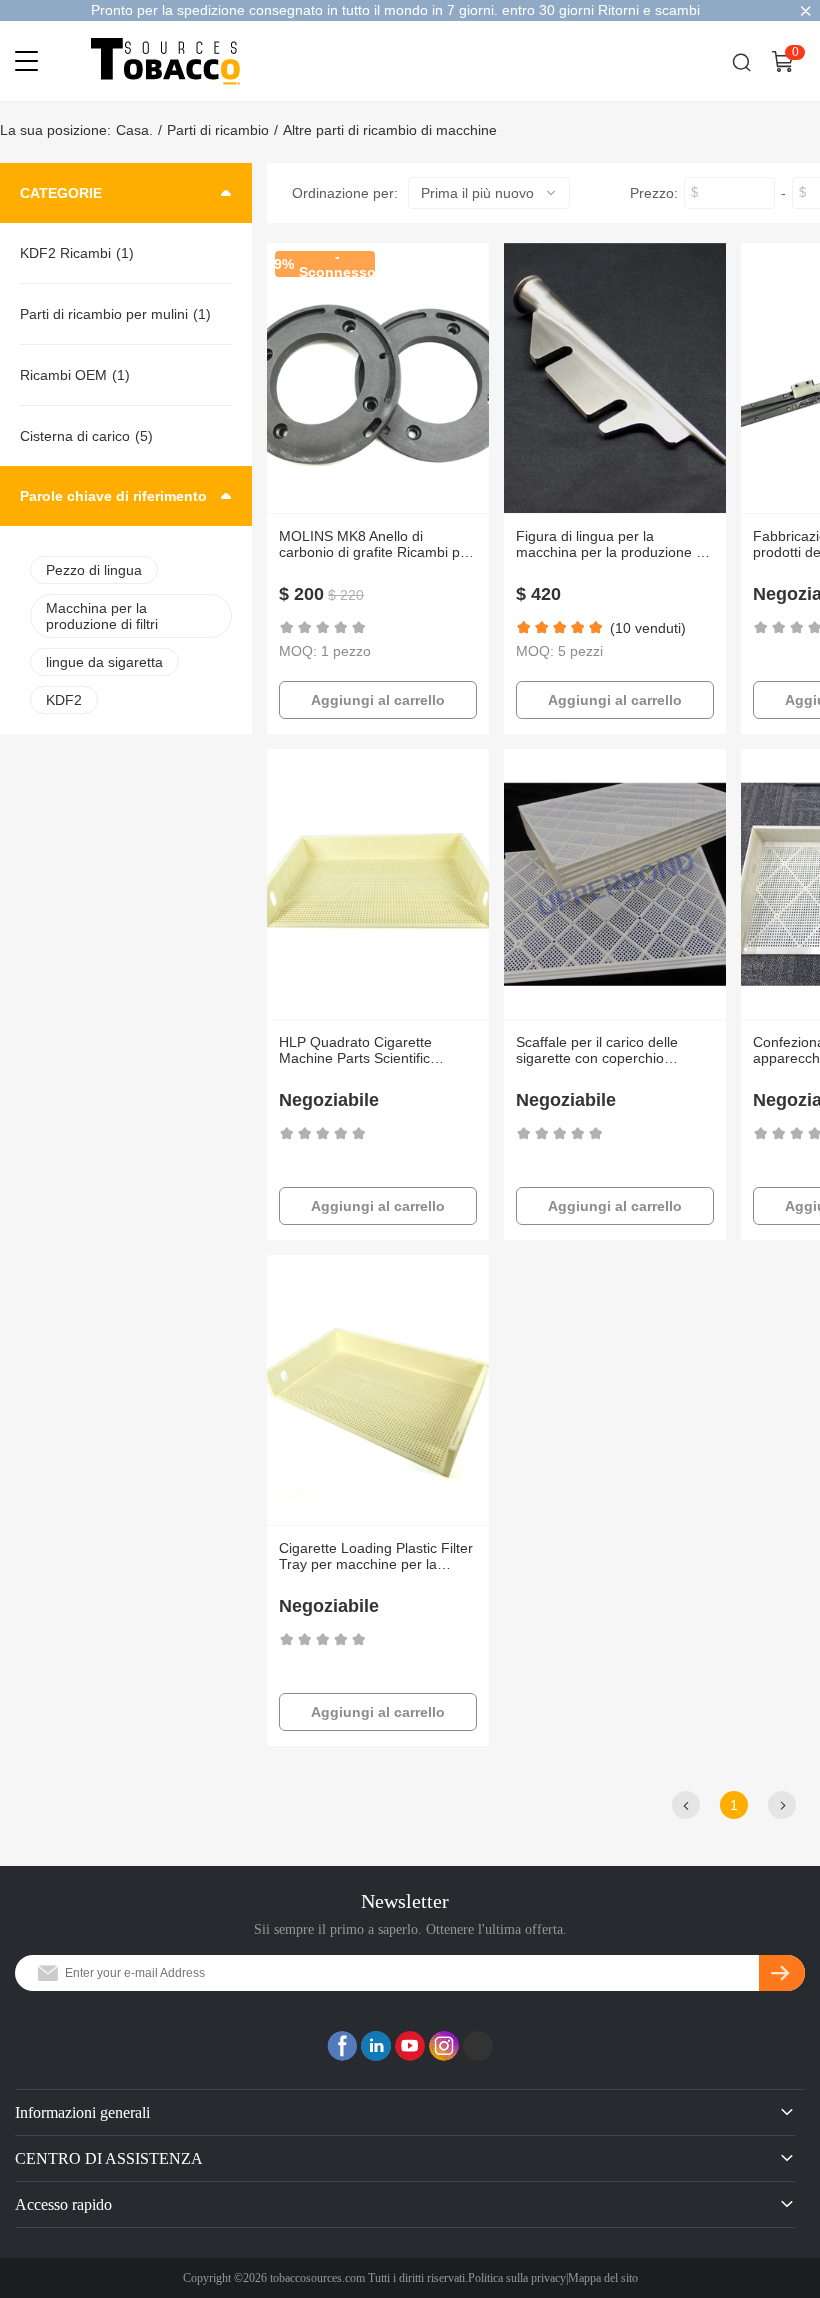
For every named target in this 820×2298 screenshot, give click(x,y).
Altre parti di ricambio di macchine (390, 130)
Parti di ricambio (218, 130)
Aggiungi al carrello (378, 700)
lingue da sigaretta (104, 662)
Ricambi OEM (63, 375)
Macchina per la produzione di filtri (102, 616)
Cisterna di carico (75, 436)
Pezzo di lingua (94, 570)
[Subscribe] (782, 1973)
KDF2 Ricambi (65, 253)
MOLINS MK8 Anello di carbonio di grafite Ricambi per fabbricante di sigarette (376, 544)
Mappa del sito (603, 2278)
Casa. (134, 130)
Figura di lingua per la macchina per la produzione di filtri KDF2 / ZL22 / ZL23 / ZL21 (614, 544)
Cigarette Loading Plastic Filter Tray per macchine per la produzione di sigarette (376, 1556)
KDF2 (64, 700)
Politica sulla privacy (517, 2278)
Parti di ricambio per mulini (104, 314)
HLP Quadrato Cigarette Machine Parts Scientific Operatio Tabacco (355, 1050)
